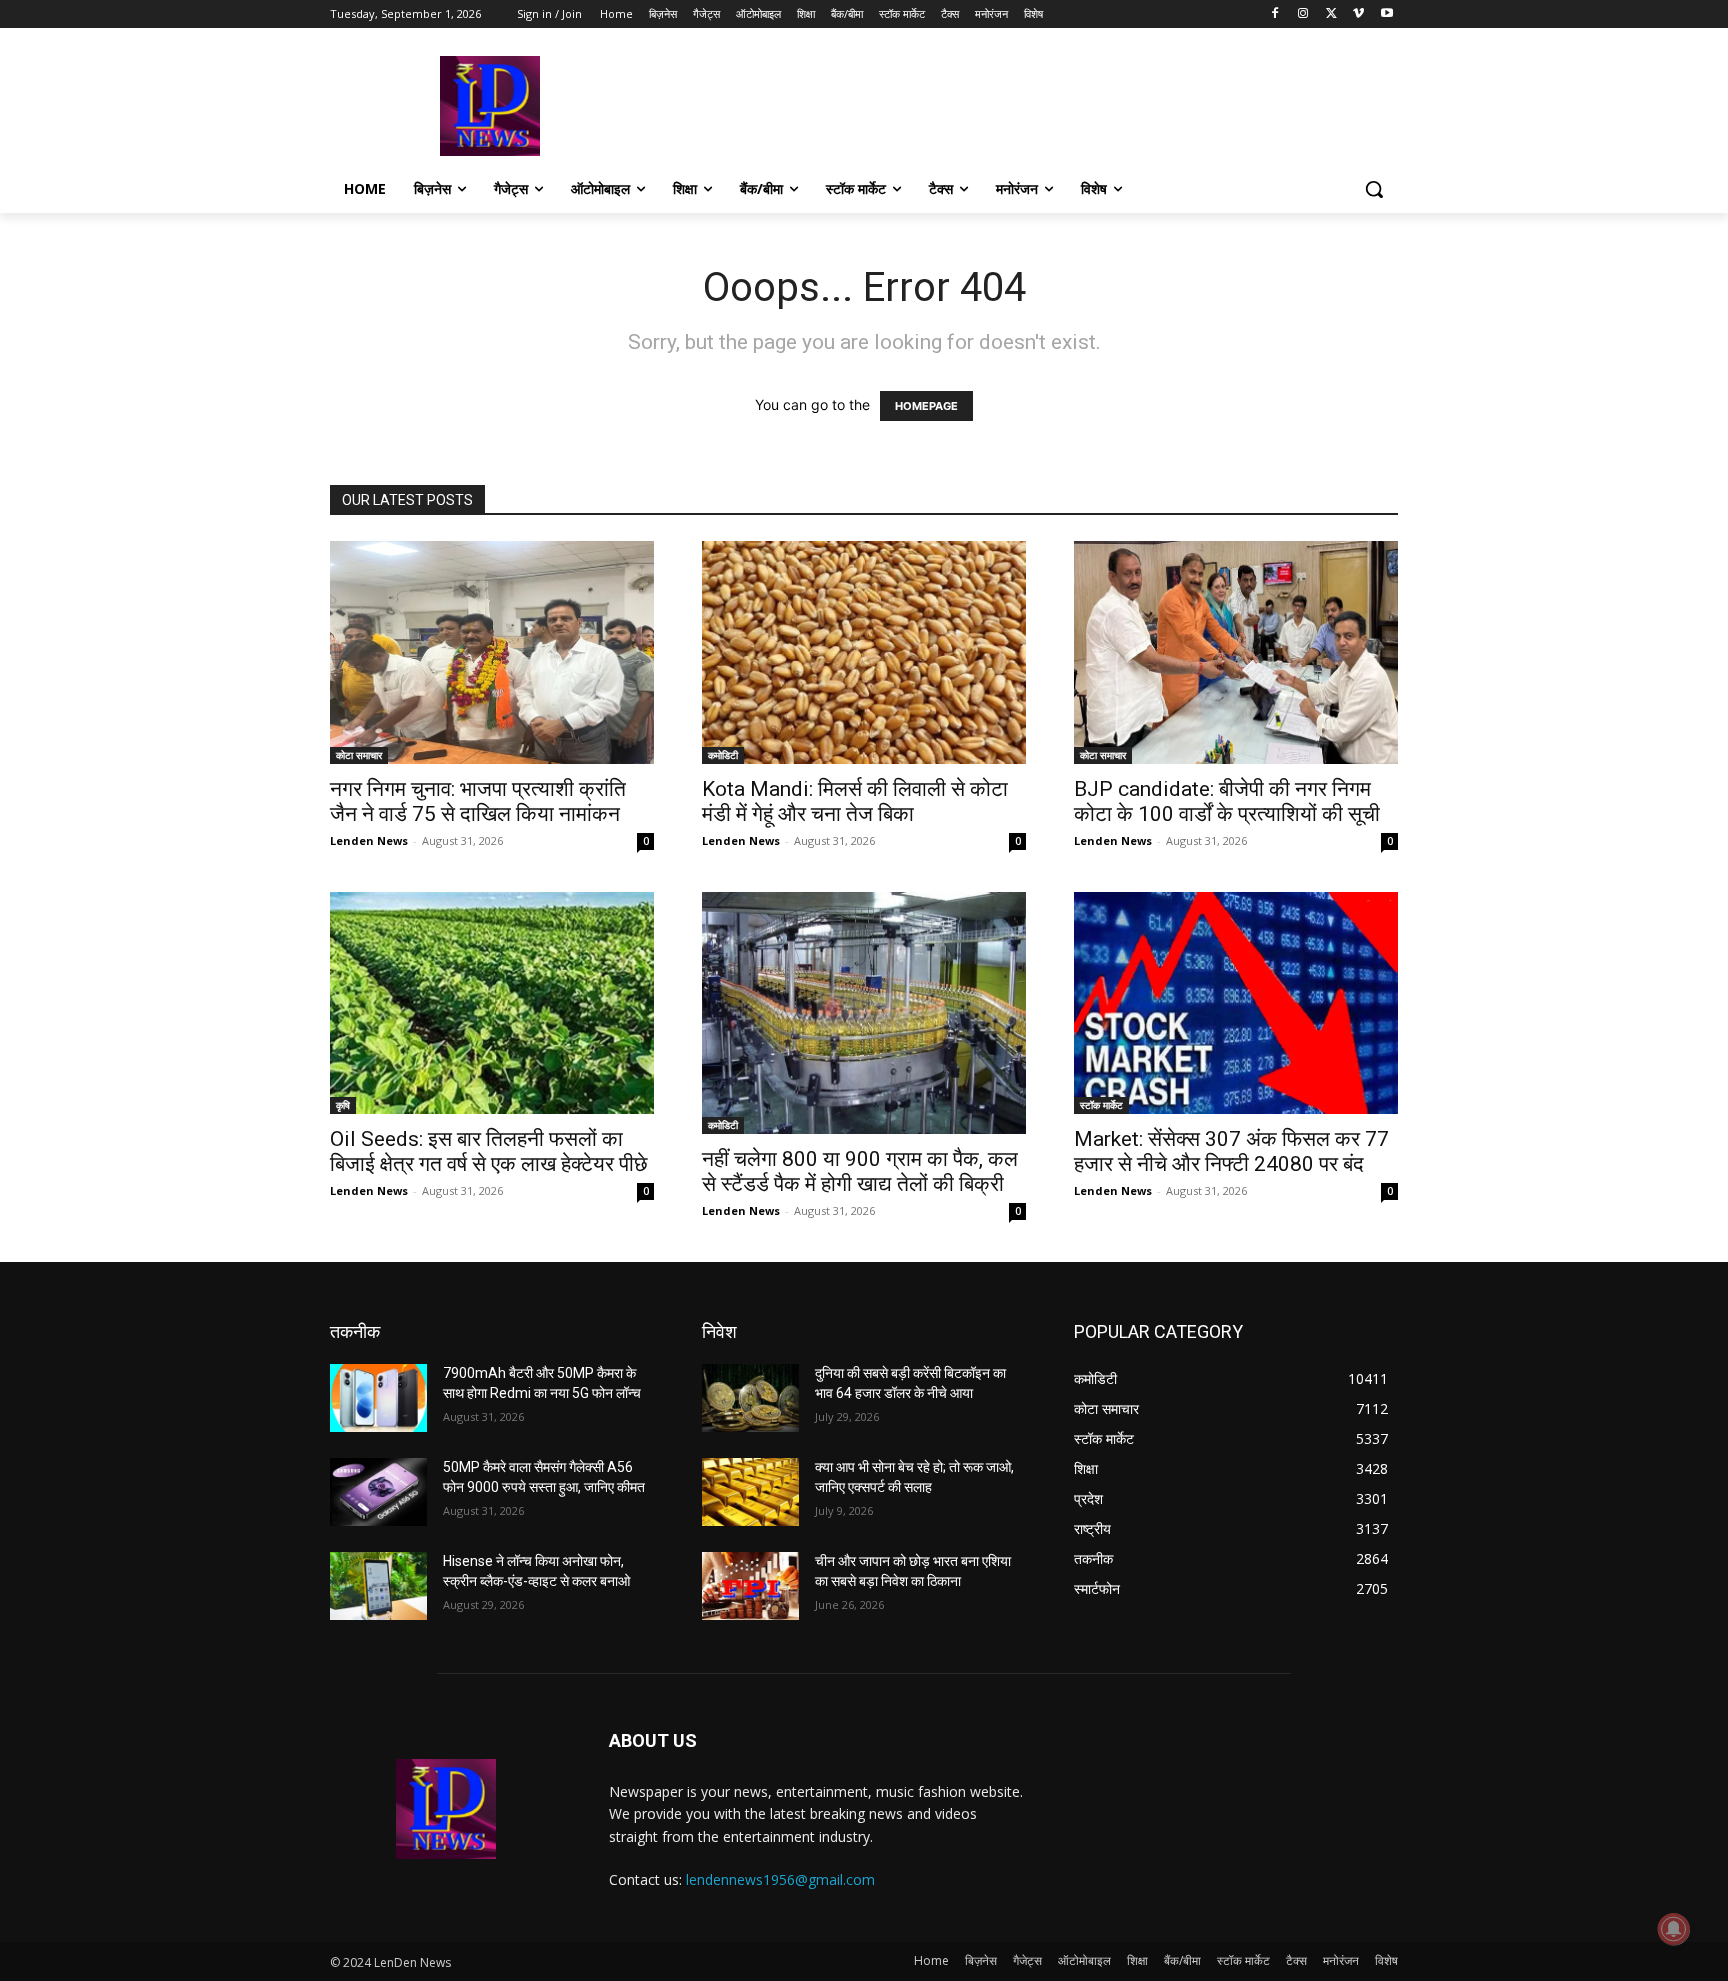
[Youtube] (1386, 14)
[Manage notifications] (1674, 1929)
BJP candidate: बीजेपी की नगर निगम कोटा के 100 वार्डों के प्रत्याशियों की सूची (1227, 801)
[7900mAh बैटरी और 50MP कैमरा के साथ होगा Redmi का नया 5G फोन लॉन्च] (378, 1398)
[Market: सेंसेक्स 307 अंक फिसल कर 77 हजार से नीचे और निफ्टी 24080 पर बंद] (1236, 1003)
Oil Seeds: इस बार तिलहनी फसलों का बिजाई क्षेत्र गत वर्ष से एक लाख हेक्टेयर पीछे (489, 1151)
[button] (1374, 189)
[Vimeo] (1358, 14)
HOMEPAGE (926, 406)
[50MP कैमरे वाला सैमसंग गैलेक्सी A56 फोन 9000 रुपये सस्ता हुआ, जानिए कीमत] (378, 1492)
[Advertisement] (1014, 104)
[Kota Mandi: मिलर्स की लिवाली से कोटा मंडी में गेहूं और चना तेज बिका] (864, 652)
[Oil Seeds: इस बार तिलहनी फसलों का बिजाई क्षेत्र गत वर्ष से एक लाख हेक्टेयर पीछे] (492, 1003)
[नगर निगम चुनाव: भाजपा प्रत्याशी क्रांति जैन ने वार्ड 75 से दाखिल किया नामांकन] (492, 652)
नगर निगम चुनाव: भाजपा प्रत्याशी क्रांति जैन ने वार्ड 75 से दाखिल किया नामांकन (478, 801)
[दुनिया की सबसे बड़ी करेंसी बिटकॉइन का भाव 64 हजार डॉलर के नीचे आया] (750, 1398)
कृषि (343, 1105)
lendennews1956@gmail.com (780, 1879)
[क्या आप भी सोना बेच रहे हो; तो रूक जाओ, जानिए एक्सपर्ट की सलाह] (750, 1492)
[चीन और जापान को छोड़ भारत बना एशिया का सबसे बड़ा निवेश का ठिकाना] (750, 1586)
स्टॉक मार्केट (1101, 1105)
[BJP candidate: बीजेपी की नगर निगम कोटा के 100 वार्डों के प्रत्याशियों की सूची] (1236, 652)
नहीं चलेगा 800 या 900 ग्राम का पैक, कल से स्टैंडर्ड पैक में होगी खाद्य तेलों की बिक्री (860, 1171)
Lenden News (369, 840)
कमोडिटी (723, 755)
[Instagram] (1303, 14)
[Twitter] (1331, 14)
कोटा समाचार (359, 755)
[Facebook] (1275, 14)
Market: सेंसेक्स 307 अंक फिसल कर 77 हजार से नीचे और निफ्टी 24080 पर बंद (1231, 1151)
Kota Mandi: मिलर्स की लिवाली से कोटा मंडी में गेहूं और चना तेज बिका (855, 801)
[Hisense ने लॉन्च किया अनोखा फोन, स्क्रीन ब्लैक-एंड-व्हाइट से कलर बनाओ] (378, 1586)
